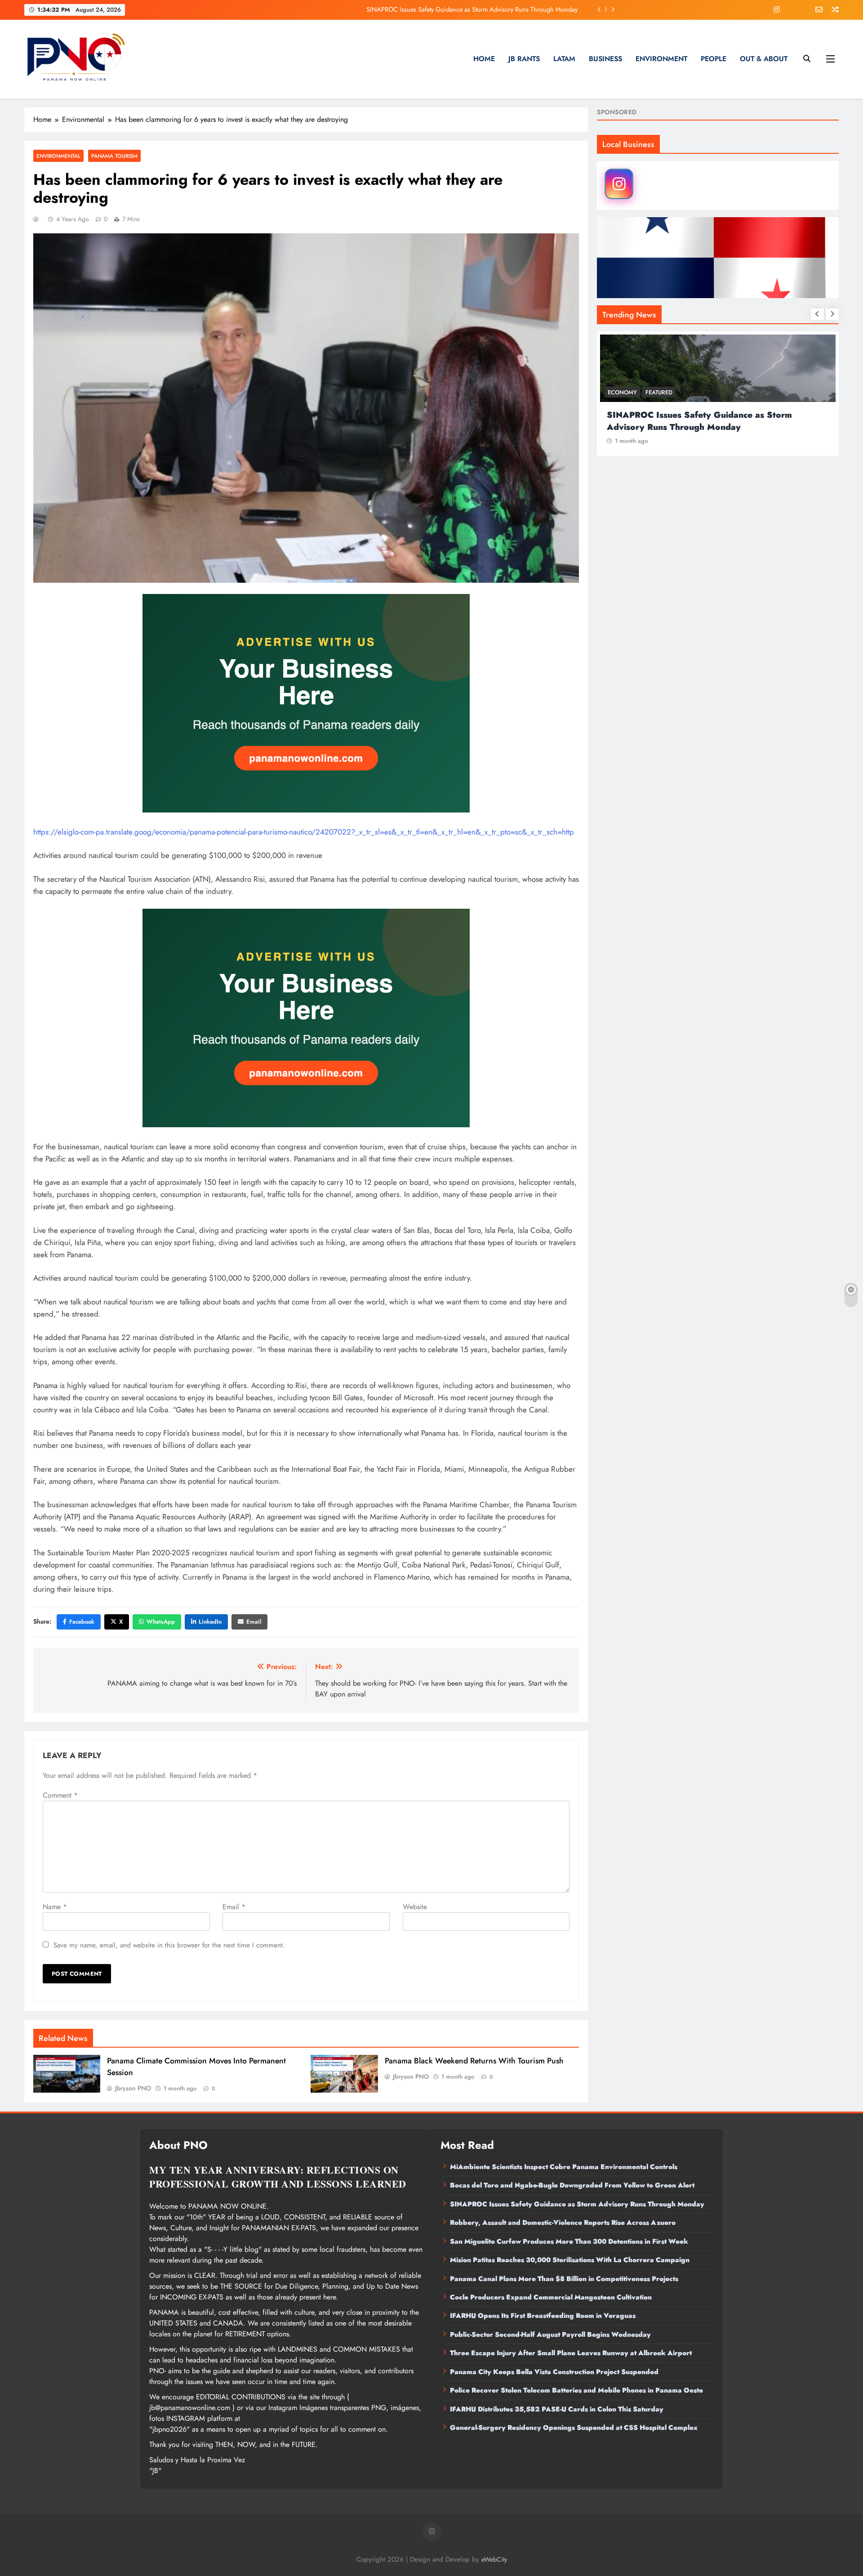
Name (55, 1907)
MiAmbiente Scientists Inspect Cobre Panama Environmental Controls (564, 2167)
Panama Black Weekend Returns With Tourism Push (474, 2061)
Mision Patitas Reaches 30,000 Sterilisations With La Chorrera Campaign (570, 2260)
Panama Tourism (114, 156)
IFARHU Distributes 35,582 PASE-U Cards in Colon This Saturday (557, 2409)
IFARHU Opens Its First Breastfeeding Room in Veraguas (543, 2316)
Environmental (58, 156)
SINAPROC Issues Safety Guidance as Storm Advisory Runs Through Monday (577, 2204)
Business (605, 59)
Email (254, 1622)
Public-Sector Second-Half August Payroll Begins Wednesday (550, 2335)
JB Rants (524, 59)
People (714, 59)
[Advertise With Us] (306, 703)
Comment (60, 1795)
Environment (661, 59)
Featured (659, 392)
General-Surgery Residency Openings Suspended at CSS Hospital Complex (574, 2428)
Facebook (82, 1622)
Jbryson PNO (133, 2088)
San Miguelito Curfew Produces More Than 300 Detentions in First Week (569, 2241)
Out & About (764, 59)
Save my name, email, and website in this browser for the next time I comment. (169, 1945)
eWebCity (494, 2559)
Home (484, 59)
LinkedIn (210, 1622)
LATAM (564, 59)
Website (415, 1907)
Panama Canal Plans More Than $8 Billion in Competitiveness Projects (564, 2279)
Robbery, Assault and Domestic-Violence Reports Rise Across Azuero (484, 9)
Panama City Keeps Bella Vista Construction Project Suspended (554, 2372)
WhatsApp (161, 1622)
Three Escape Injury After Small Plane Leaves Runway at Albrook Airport (571, 2353)
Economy (622, 392)
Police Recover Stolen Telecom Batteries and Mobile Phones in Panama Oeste (576, 2390)
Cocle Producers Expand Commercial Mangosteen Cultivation (551, 2297)
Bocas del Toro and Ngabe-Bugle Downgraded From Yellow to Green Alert (572, 2185)
